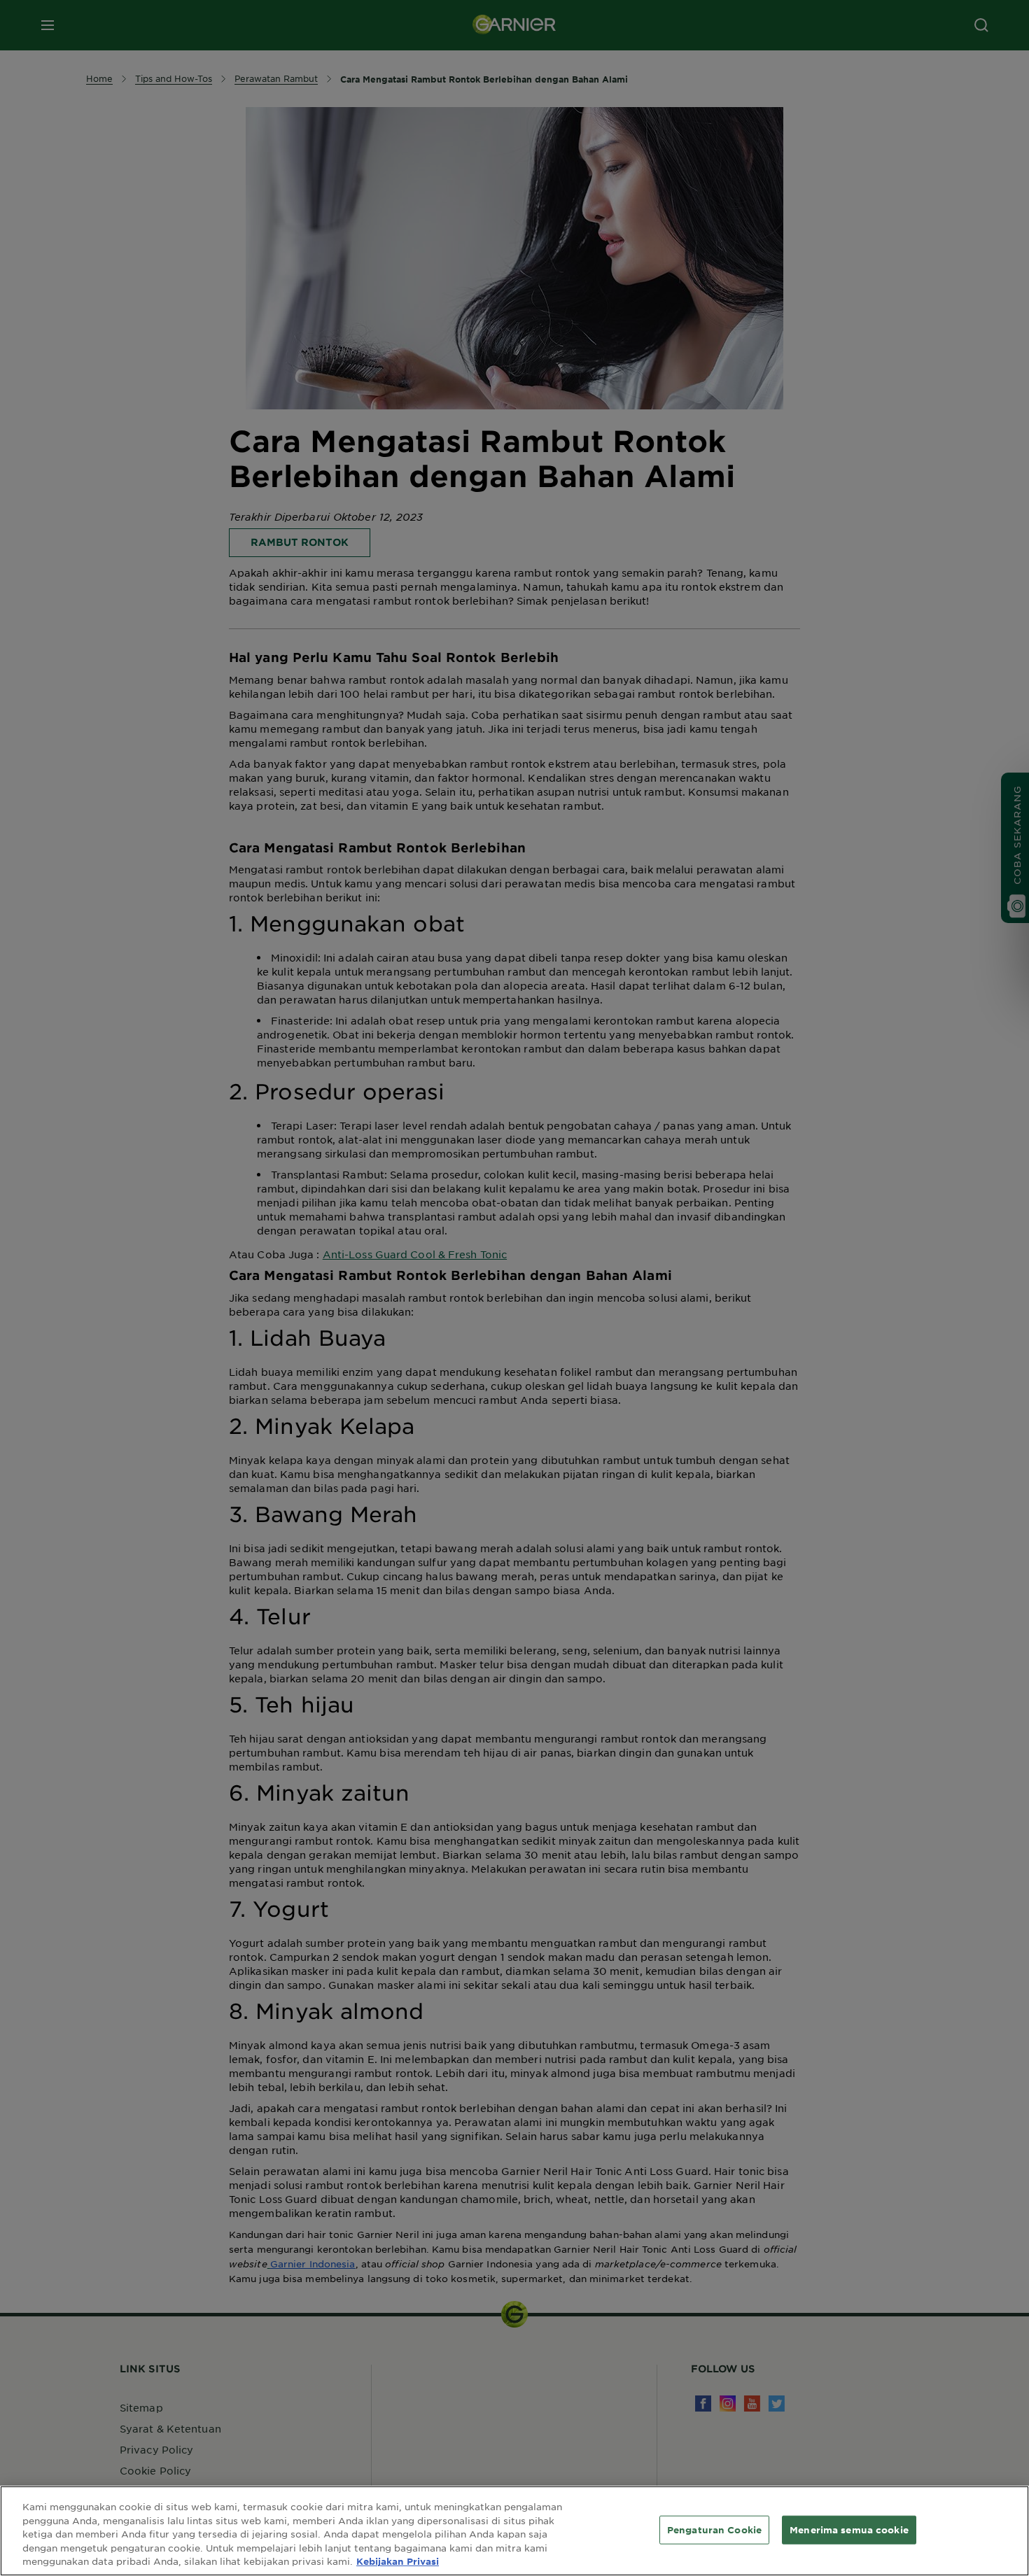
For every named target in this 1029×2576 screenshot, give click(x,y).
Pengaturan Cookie (714, 2529)
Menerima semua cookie (849, 2529)
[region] (514, 2531)
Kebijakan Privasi (398, 2561)
